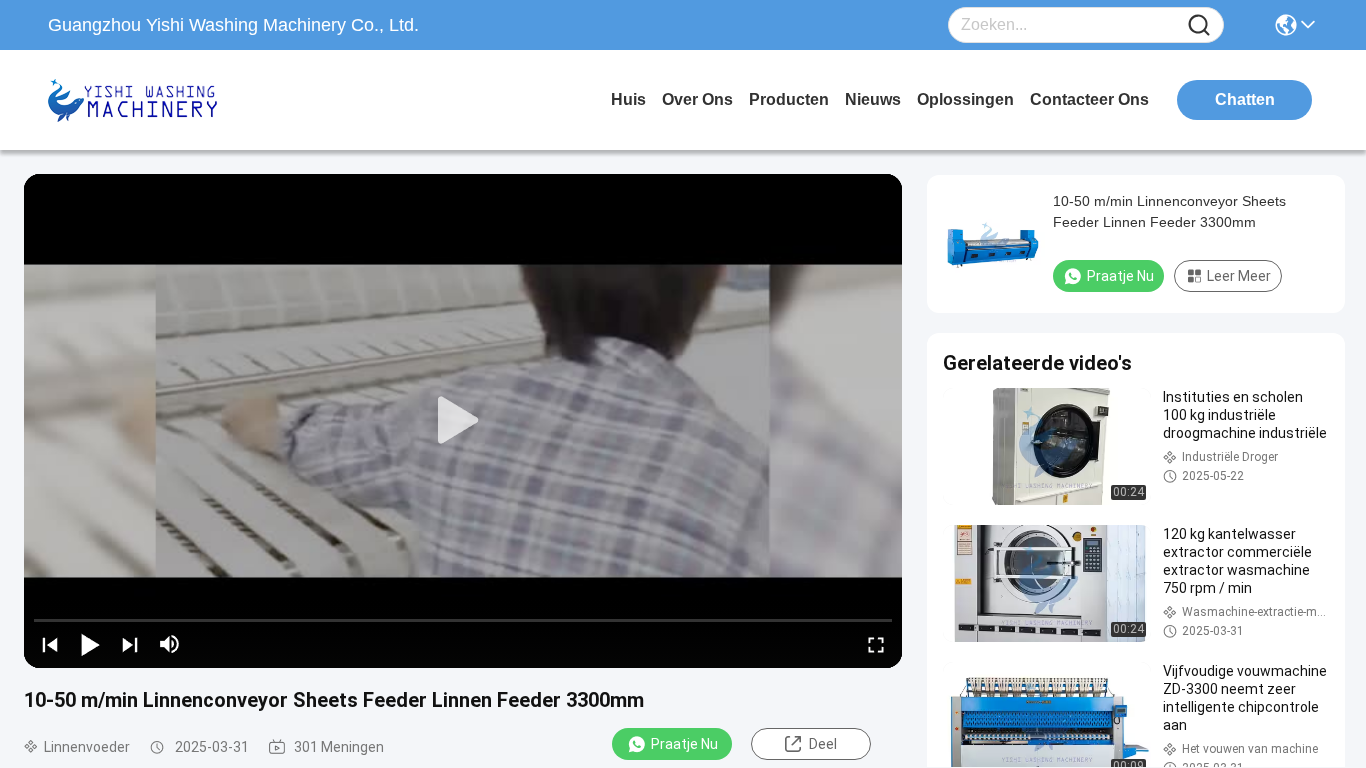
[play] (463, 421)
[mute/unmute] (170, 644)
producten (789, 99)
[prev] (50, 644)
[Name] (1199, 25)
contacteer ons (1089, 99)
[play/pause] (90, 644)
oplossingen (965, 99)
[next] (130, 644)
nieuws (873, 99)
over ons (697, 99)
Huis (628, 99)
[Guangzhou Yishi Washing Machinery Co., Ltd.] (158, 100)
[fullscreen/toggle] (876, 644)
